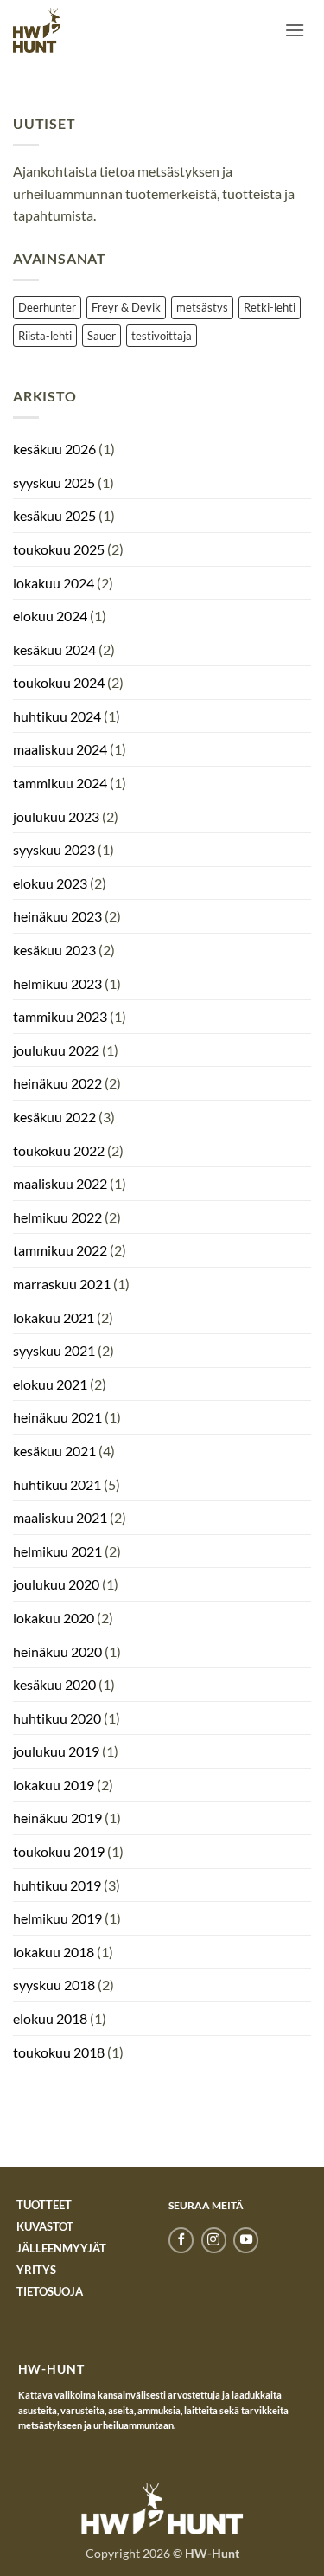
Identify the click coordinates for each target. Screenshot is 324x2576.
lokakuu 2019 (54, 1785)
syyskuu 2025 (54, 482)
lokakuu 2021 (54, 1317)
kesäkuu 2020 (54, 1684)
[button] (295, 30)
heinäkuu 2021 (57, 1417)
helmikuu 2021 (57, 1551)
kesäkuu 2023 (54, 950)
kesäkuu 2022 (54, 1117)
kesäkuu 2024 (54, 649)
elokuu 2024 (50, 616)
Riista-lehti (45, 336)
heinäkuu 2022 (57, 1083)
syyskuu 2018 (54, 1985)
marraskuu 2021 (62, 1284)
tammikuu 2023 (60, 1016)
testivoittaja (162, 336)
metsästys (202, 307)
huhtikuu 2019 (57, 1885)
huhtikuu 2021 (57, 1484)
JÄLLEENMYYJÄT (61, 2248)
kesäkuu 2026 (54, 449)
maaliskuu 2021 (60, 1517)
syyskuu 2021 (54, 1350)
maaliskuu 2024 (60, 749)
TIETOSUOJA (50, 2291)
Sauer (102, 336)
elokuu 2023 (50, 883)
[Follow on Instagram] (214, 2240)
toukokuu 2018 (59, 2052)
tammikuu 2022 (60, 1250)
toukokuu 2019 (59, 1851)
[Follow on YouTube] (246, 2240)
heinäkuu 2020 (57, 1651)
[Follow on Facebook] (181, 2240)
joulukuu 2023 (56, 816)
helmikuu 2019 (57, 1918)
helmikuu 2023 (57, 983)
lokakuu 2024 (54, 583)
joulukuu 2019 (56, 1751)
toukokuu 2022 (59, 1150)
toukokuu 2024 (59, 682)
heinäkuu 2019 (57, 1818)
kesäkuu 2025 (54, 515)
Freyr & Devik (126, 307)
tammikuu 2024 (60, 783)
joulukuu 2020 (56, 1584)
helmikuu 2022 (57, 1217)
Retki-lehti (270, 307)
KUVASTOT (45, 2226)
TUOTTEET (44, 2205)
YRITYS (36, 2270)
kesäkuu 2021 (54, 1451)
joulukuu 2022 (56, 1050)
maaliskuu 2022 (60, 1183)
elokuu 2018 (50, 2018)
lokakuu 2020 (54, 1618)
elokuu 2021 (50, 1384)
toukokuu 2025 (59, 549)
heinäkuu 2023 (57, 916)
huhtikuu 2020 (57, 1718)
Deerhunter (47, 307)
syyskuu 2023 (54, 849)
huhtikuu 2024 (57, 716)
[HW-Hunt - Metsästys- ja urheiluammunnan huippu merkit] (37, 30)
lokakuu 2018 (54, 1952)
